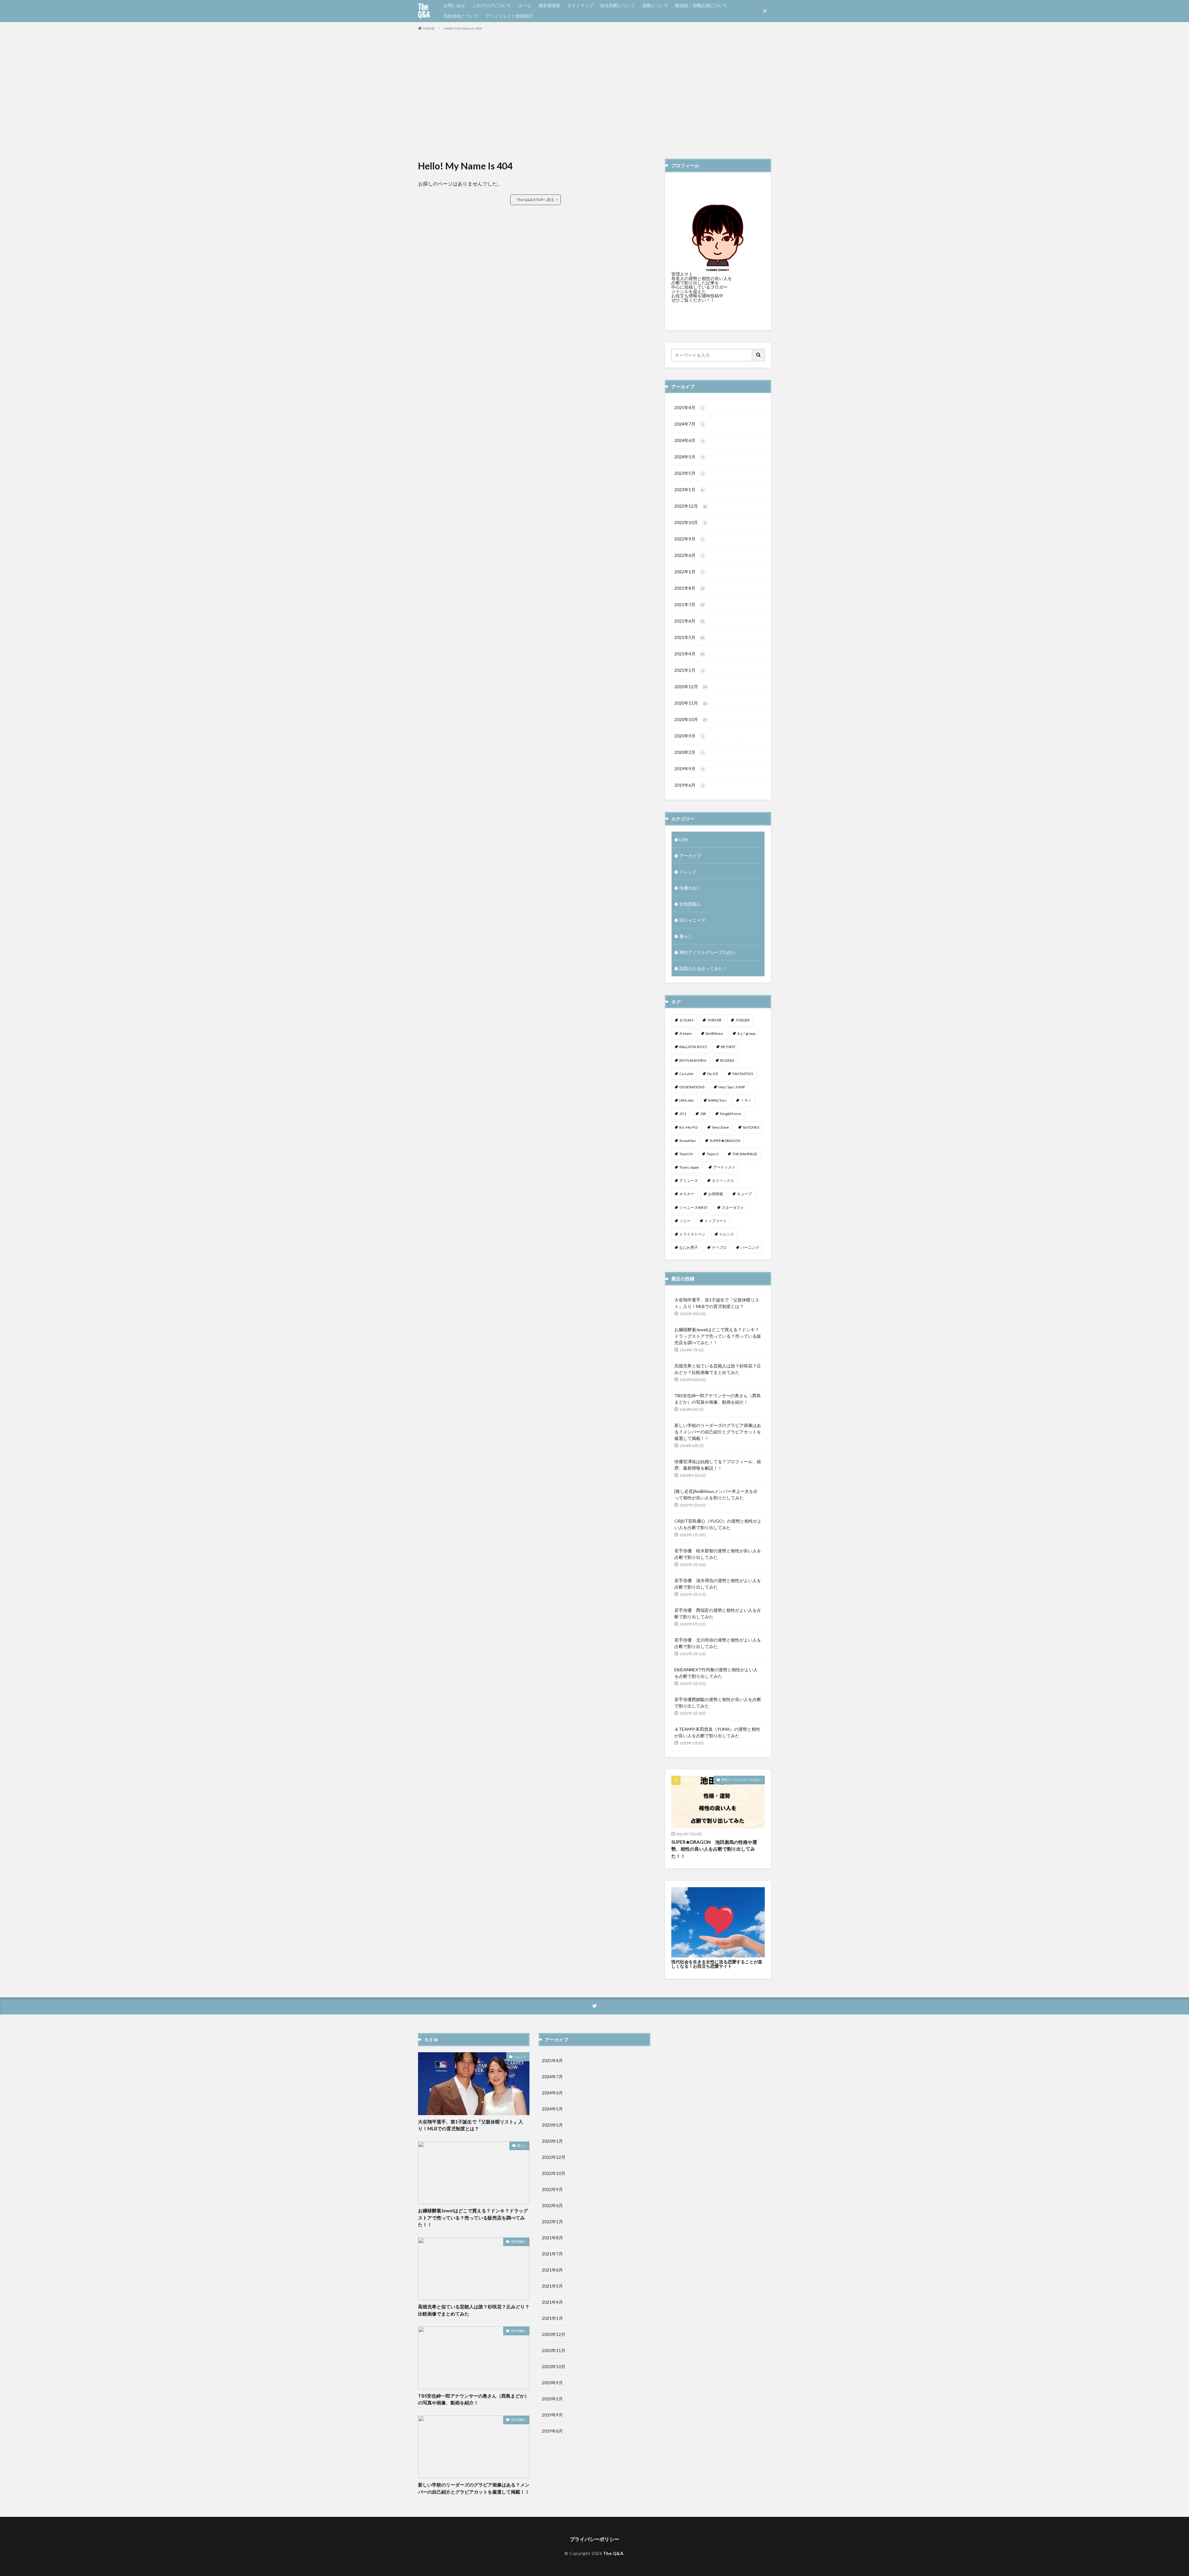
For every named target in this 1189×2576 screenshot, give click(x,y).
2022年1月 (689, 572)
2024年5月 (689, 457)
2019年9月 (689, 769)
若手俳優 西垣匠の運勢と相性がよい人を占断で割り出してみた (718, 1613)
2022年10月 (690, 522)
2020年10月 (691, 719)
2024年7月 (689, 424)
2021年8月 (689, 588)
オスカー (687, 1194)
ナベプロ (719, 1247)
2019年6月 (689, 785)
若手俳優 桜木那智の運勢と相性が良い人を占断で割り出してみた (718, 1554)
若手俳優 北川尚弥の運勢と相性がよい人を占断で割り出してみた (718, 1643)
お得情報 (716, 1194)
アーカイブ (690, 856)
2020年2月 (689, 752)
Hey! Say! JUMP (732, 1087)
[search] (759, 355)
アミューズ (689, 1181)
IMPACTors (717, 1100)
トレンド (688, 872)
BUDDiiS (727, 1060)
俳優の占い (690, 888)
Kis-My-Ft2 (689, 1127)
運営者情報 (549, 5)
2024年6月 (689, 440)
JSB (703, 1114)
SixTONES (751, 1127)
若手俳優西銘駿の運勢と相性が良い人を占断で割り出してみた (718, 1703)
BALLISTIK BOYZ (693, 1047)
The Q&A (424, 11)
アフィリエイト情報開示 (509, 16)
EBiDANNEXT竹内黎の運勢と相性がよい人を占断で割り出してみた (716, 1673)
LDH (684, 840)
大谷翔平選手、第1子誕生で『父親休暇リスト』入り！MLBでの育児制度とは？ (717, 1303)
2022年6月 (689, 555)
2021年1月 (689, 670)
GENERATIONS (692, 1087)
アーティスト (724, 1167)
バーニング (750, 1247)
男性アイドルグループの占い (708, 952)
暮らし (686, 936)
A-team (686, 1033)
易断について (655, 5)
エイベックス (723, 1181)
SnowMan (688, 1141)
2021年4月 (689, 654)
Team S (712, 1154)
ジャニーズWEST (694, 1207)
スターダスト (733, 1207)
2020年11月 (691, 703)
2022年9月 (689, 539)
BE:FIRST (728, 1047)
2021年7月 (689, 604)
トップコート (716, 1221)
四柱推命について (461, 16)
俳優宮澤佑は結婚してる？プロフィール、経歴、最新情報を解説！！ (718, 1465)
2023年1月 (689, 490)
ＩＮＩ (746, 1100)
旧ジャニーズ (692, 920)
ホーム (525, 5)
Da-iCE (713, 1074)
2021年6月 (689, 621)
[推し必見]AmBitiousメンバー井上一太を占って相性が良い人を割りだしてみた (716, 1494)
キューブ (744, 1194)
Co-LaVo (686, 1074)
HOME (429, 28)
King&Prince (730, 1114)
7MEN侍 (714, 1020)
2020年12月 (691, 687)
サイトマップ (580, 5)
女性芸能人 (690, 904)
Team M (686, 1154)
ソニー (685, 1221)
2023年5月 (689, 473)
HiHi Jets (687, 1100)
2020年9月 (689, 736)
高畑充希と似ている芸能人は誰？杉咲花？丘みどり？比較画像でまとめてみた (718, 1369)
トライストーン (692, 1234)
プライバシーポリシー (594, 2539)
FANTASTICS (743, 1074)
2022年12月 (691, 506)
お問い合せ (454, 5)
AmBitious (714, 1033)
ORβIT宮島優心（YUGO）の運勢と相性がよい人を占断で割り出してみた (718, 1524)
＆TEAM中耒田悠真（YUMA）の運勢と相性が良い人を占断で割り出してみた (717, 1732)
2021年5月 (689, 637)
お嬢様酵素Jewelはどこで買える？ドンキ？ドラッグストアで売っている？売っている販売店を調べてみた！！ (718, 1336)
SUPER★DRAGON (725, 1141)
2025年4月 (689, 407)
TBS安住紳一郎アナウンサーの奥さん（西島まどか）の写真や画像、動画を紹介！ (718, 1399)
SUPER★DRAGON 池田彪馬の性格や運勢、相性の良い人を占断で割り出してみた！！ (714, 1849)
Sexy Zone (720, 1127)
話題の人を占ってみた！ (703, 968)
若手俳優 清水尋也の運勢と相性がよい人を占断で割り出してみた (718, 1584)
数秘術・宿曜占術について (701, 5)
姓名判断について (618, 5)
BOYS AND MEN (693, 1060)
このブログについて (492, 5)
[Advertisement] (594, 97)
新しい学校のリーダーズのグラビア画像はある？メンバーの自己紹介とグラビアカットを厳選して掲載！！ (718, 1432)
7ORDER (743, 1020)
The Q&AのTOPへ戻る (536, 200)
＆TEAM (686, 1020)
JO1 (683, 1114)
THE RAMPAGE (745, 1154)
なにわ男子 (689, 1247)
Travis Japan (689, 1167)
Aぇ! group (746, 1033)
